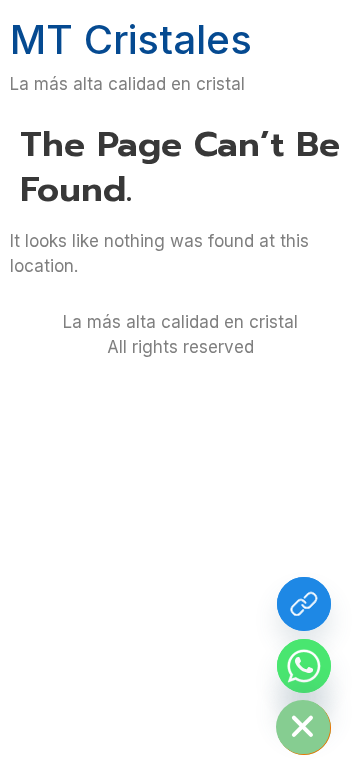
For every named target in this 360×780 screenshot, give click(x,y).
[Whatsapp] (304, 666)
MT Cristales (131, 39)
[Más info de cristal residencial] (304, 604)
